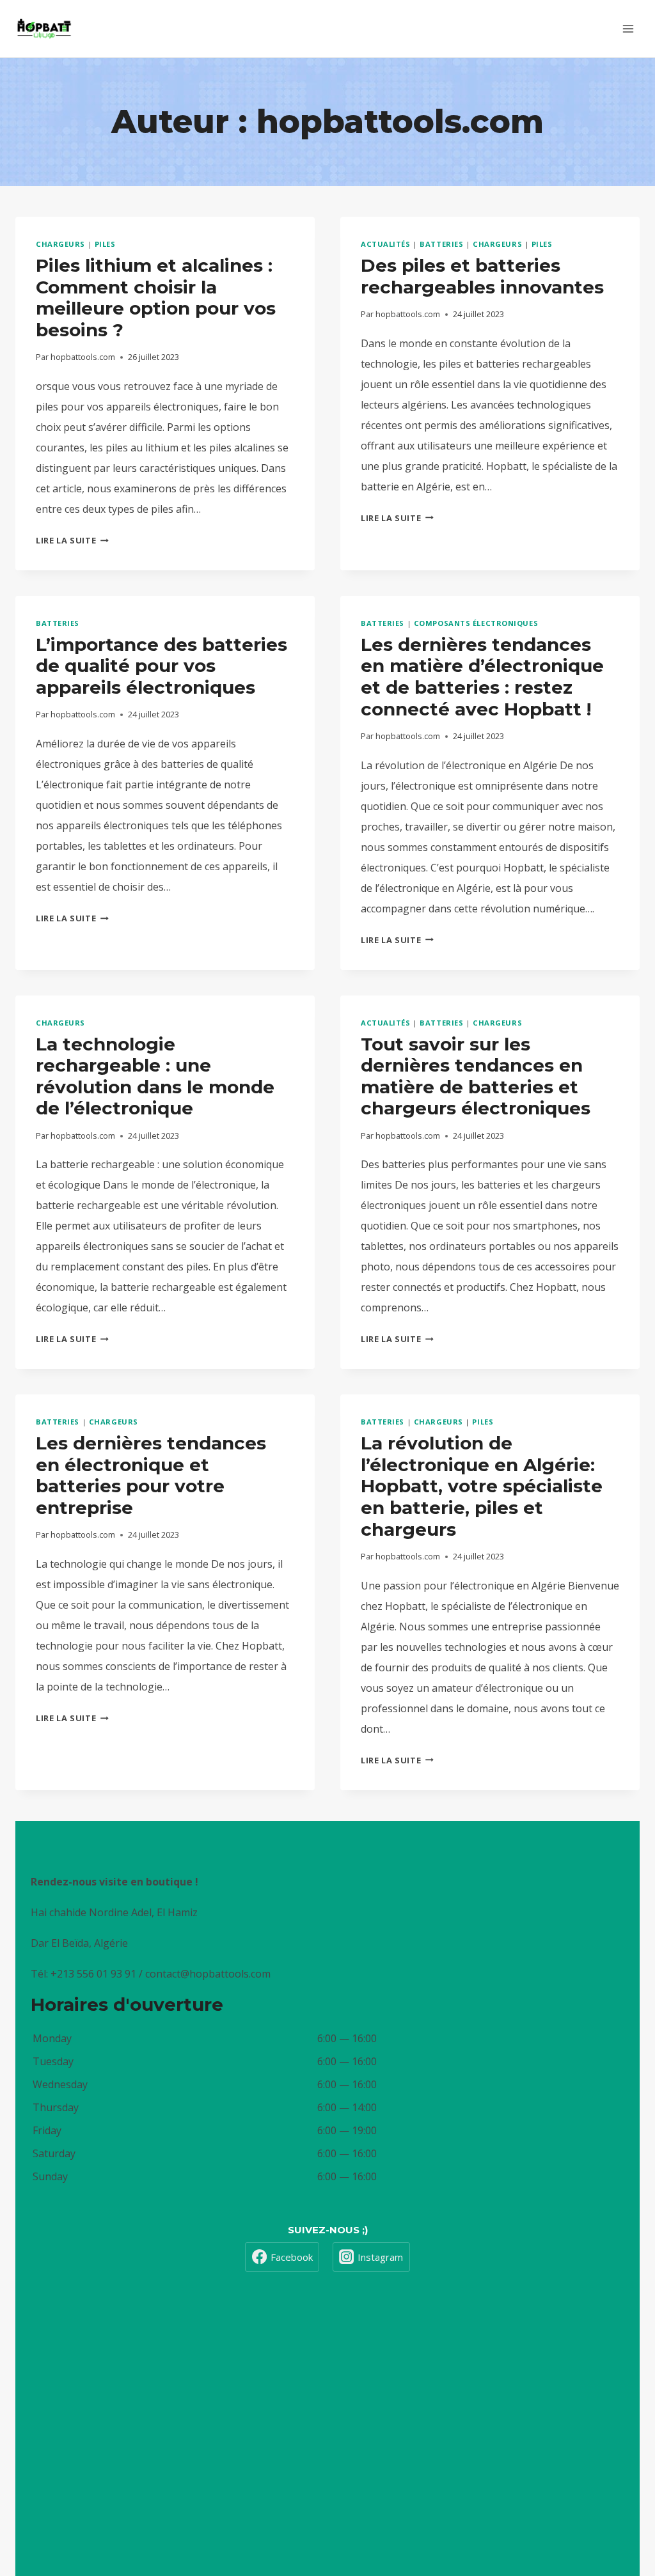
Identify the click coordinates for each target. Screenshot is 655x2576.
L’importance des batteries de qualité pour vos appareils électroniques (162, 666)
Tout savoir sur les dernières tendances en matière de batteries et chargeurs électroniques (476, 1076)
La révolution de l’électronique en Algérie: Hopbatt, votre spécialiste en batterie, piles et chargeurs (482, 1486)
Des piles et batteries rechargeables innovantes (482, 276)
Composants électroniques (476, 623)
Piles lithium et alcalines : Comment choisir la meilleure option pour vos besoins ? (156, 298)
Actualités (386, 244)
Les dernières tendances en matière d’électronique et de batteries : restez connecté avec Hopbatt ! (482, 677)
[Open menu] (628, 28)
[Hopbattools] (44, 29)
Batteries (441, 244)
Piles (105, 244)
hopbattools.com (83, 357)
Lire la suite (72, 540)
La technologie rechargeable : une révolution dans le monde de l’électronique (155, 1076)
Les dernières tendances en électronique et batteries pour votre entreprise (151, 1475)
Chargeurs (60, 244)
